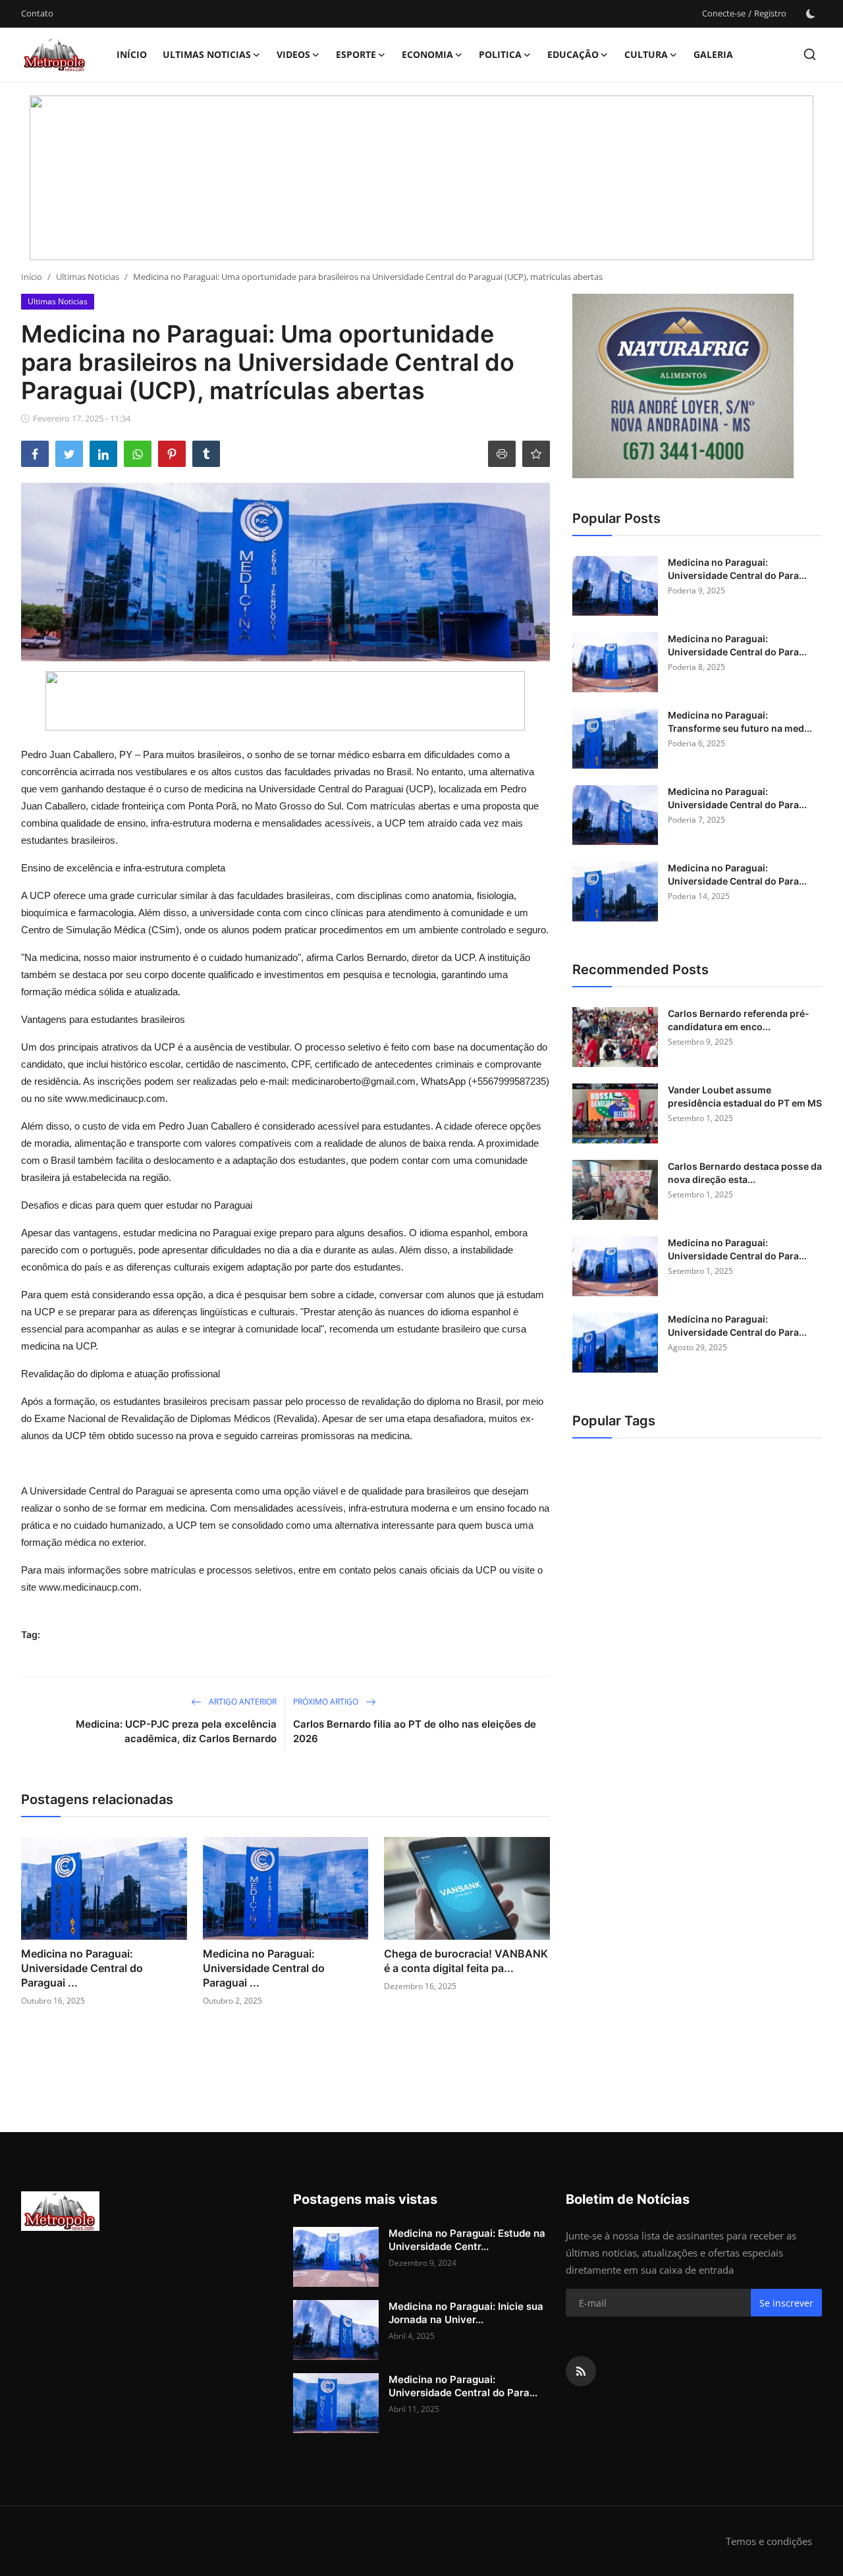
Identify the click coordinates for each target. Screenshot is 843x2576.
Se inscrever (786, 2303)
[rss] (581, 2371)
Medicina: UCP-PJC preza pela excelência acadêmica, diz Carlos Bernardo (176, 1731)
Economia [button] (427, 54)
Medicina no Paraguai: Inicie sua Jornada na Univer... (466, 2313)
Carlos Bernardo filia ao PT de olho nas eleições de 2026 (415, 1731)
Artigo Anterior (242, 1702)
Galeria (713, 54)
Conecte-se (724, 13)
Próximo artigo (327, 1702)
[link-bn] (421, 178)
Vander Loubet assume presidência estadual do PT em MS (745, 1096)
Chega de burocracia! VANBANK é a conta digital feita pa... (466, 1961)
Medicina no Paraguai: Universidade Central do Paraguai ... (82, 1968)
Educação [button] (573, 54)
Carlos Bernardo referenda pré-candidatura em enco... (739, 1020)
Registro (770, 13)
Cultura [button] (646, 54)
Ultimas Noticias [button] (207, 54)
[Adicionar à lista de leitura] (536, 454)
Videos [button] (293, 54)
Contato (37, 13)
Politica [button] (500, 54)
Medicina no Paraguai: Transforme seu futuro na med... (740, 722)
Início (132, 54)
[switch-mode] (811, 14)
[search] (810, 54)
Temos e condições (769, 2541)
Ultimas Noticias (88, 277)
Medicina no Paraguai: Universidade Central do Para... (737, 569)
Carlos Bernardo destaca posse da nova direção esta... (745, 1173)
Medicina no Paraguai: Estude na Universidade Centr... (467, 2240)
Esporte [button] (356, 54)
